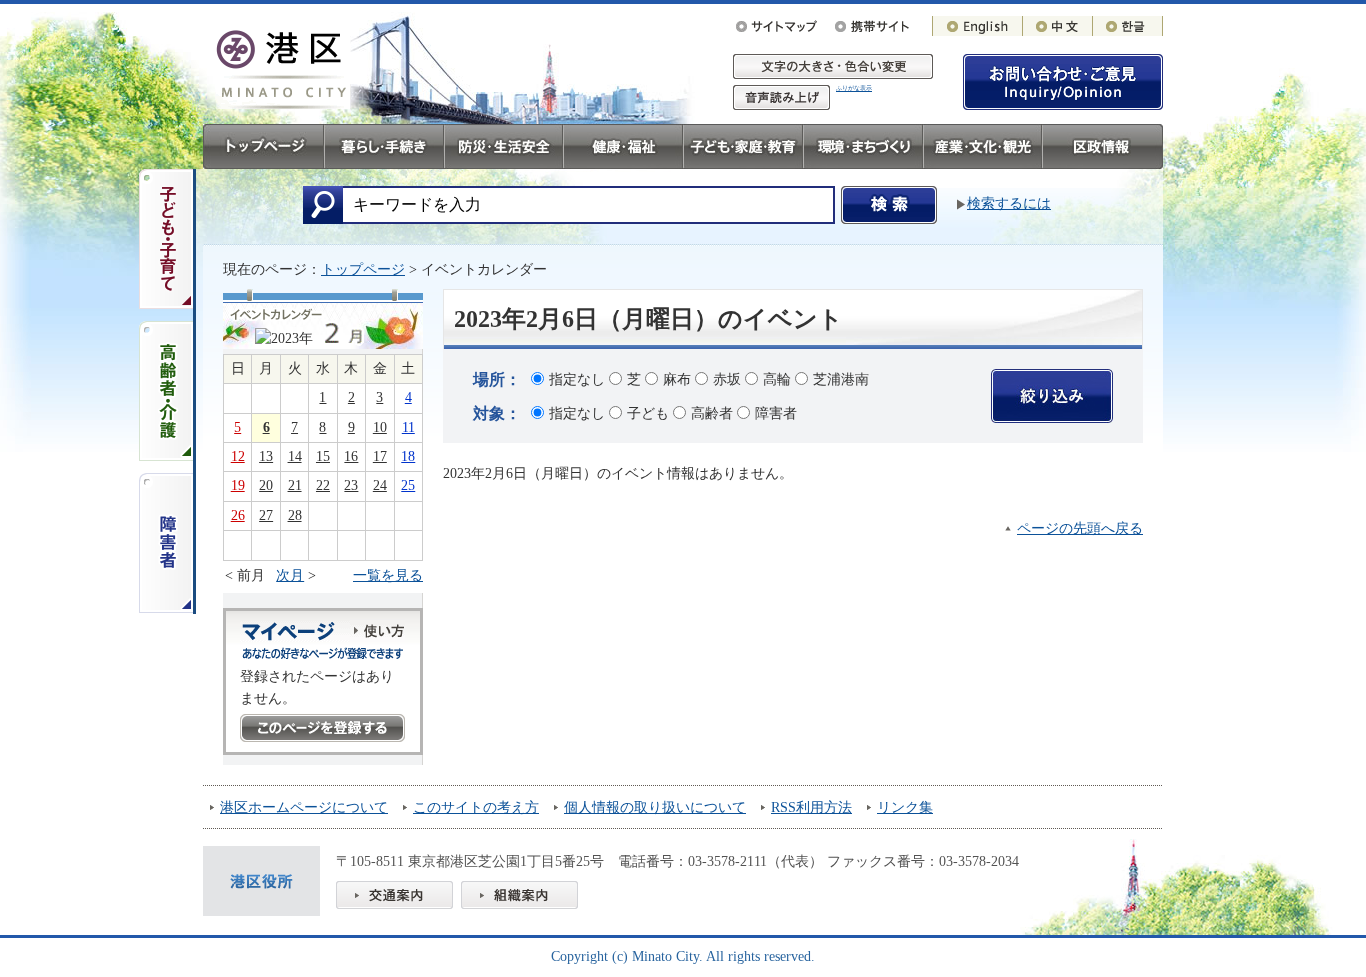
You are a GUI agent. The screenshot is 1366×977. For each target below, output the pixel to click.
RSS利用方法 (811, 807)
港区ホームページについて (304, 807)
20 (266, 485)
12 (238, 456)
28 (295, 515)
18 (408, 456)
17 (380, 456)
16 (351, 456)
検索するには (1009, 203)
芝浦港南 (841, 379)
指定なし (577, 379)
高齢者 (712, 413)
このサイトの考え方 (476, 807)
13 (266, 456)
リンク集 (905, 807)
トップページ (363, 269)
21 (295, 485)
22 (323, 485)
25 (408, 485)
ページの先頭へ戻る (1080, 528)
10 (380, 427)
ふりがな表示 (854, 88)
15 (323, 456)
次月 (290, 575)
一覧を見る (388, 575)
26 (238, 515)
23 (351, 485)
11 (408, 427)
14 (295, 456)
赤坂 (727, 379)
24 (380, 485)
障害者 (776, 413)
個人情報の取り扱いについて (655, 807)
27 (266, 515)
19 (238, 485)
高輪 (777, 379)
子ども (648, 413)
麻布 (677, 379)
